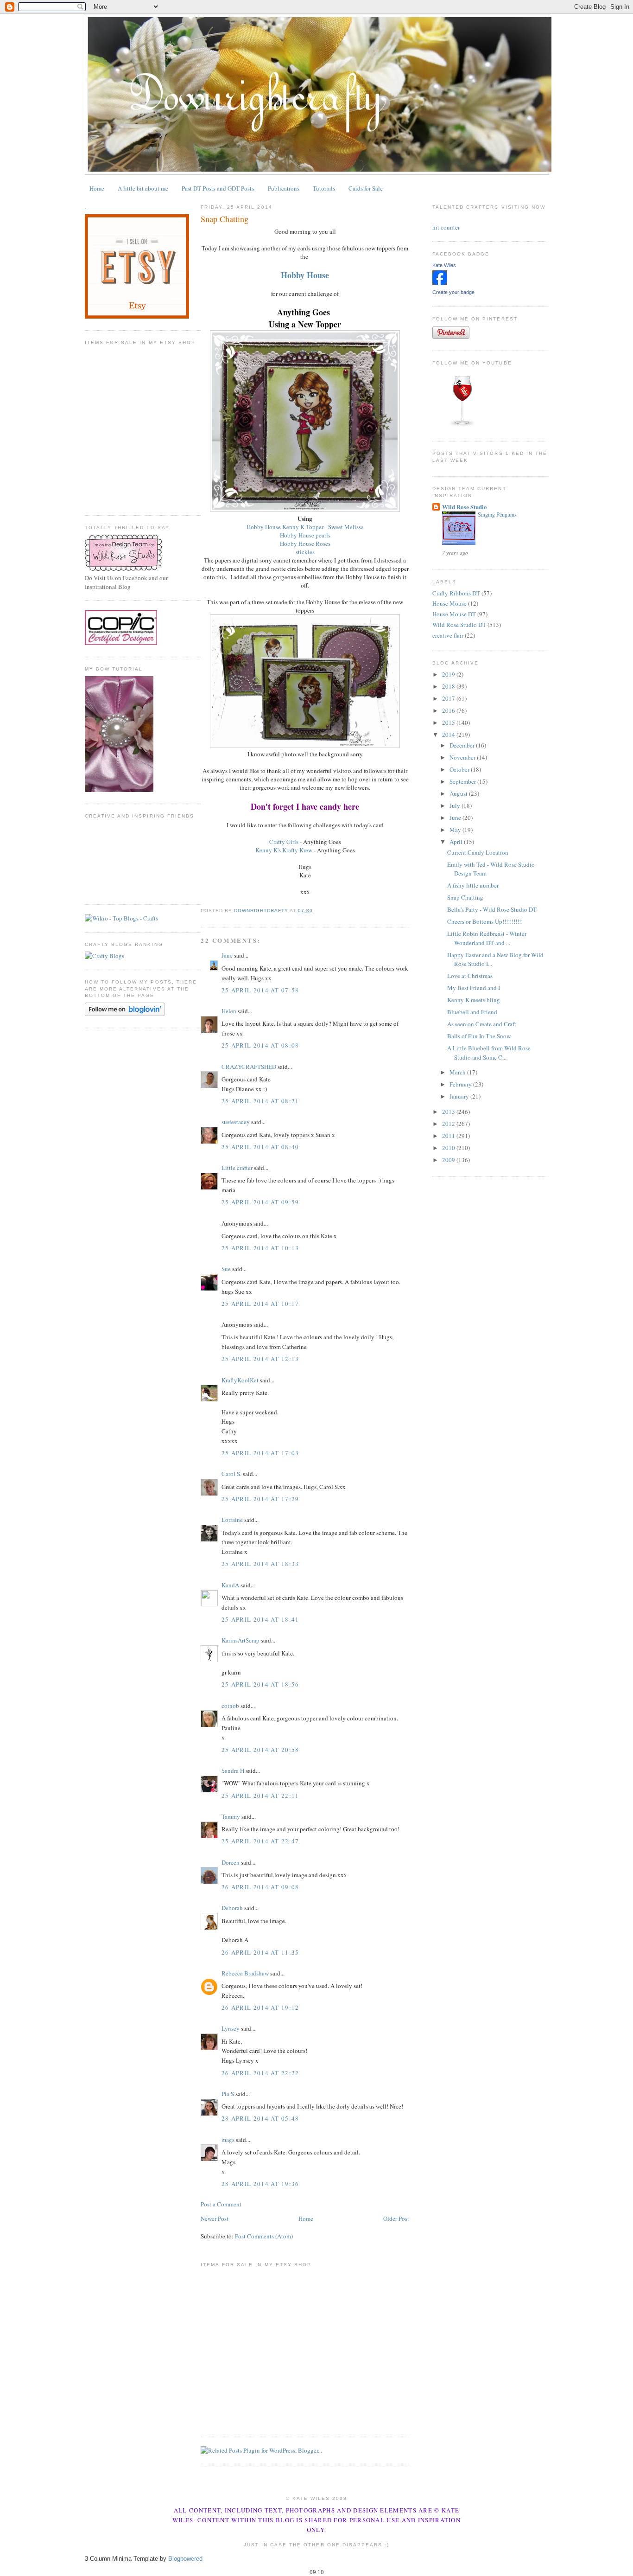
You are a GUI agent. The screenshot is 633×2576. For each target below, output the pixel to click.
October (460, 769)
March (458, 1072)
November (463, 757)
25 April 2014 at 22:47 (260, 1841)
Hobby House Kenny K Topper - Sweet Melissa (305, 527)
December (463, 745)
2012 (449, 1124)
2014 (449, 735)
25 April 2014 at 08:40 (260, 1147)
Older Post (396, 2218)
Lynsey (231, 2028)
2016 (449, 710)
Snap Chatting (465, 897)
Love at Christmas (470, 976)
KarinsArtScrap (241, 1640)
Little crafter (237, 1168)
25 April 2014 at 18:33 (260, 1564)
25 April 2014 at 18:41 (260, 1619)
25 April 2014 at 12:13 (260, 1359)
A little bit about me (143, 188)
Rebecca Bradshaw (245, 1973)
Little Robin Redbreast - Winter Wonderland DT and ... (487, 938)
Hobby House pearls (305, 535)
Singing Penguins (497, 514)
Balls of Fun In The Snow (479, 1036)
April (457, 842)
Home (97, 188)
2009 (449, 1160)
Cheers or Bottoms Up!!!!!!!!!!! (485, 921)
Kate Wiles (444, 265)
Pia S (228, 2094)
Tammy (231, 1816)
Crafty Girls (284, 842)
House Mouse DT (454, 614)
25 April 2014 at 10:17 (260, 1304)
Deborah (232, 1908)
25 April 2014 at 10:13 (260, 1248)
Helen (229, 1011)
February (461, 1084)
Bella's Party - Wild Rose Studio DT (492, 909)
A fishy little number (473, 885)
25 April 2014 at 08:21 (260, 1101)
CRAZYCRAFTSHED (249, 1067)
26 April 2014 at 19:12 (260, 2007)
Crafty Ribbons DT (456, 593)
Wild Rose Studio (465, 507)
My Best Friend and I (474, 988)
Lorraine (232, 1520)
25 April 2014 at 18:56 (260, 1684)
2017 (449, 698)
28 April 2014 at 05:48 (260, 2118)
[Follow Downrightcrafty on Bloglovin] (125, 1014)
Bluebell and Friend (472, 1012)
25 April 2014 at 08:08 (260, 1045)
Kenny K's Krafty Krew (284, 850)
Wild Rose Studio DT (459, 625)
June (456, 818)
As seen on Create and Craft (482, 1024)
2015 (449, 722)
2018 (449, 686)
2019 (449, 674)
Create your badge (453, 292)
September (463, 781)
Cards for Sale (366, 188)
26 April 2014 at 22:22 (260, 2073)
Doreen (231, 1862)
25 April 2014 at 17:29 (260, 1499)
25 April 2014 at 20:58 (260, 1750)
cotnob (230, 1706)
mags (228, 2140)
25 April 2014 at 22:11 (260, 1796)
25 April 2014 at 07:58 (260, 990)
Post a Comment (221, 2204)
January (460, 1096)
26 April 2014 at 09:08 (260, 1887)
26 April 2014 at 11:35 (260, 1952)
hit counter (446, 227)
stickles (305, 552)
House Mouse (449, 603)
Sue (226, 1269)
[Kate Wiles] (440, 283)
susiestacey (236, 1122)
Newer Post (215, 2218)
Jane (227, 955)
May (456, 830)
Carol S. (231, 1474)
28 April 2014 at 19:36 (260, 2184)
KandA (230, 1585)
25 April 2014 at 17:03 (260, 1453)
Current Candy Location (478, 852)
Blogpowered (185, 2559)
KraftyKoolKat (240, 1380)
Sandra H (233, 1771)
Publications (284, 188)
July (456, 805)
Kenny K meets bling (474, 1000)
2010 (449, 1148)
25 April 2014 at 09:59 (260, 1202)
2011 (449, 1136)
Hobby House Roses (305, 543)
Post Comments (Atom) (264, 2236)
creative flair (448, 635)
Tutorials (324, 188)
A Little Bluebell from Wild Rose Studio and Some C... (489, 1053)
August (459, 793)
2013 (449, 1112)
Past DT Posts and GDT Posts (218, 188)
